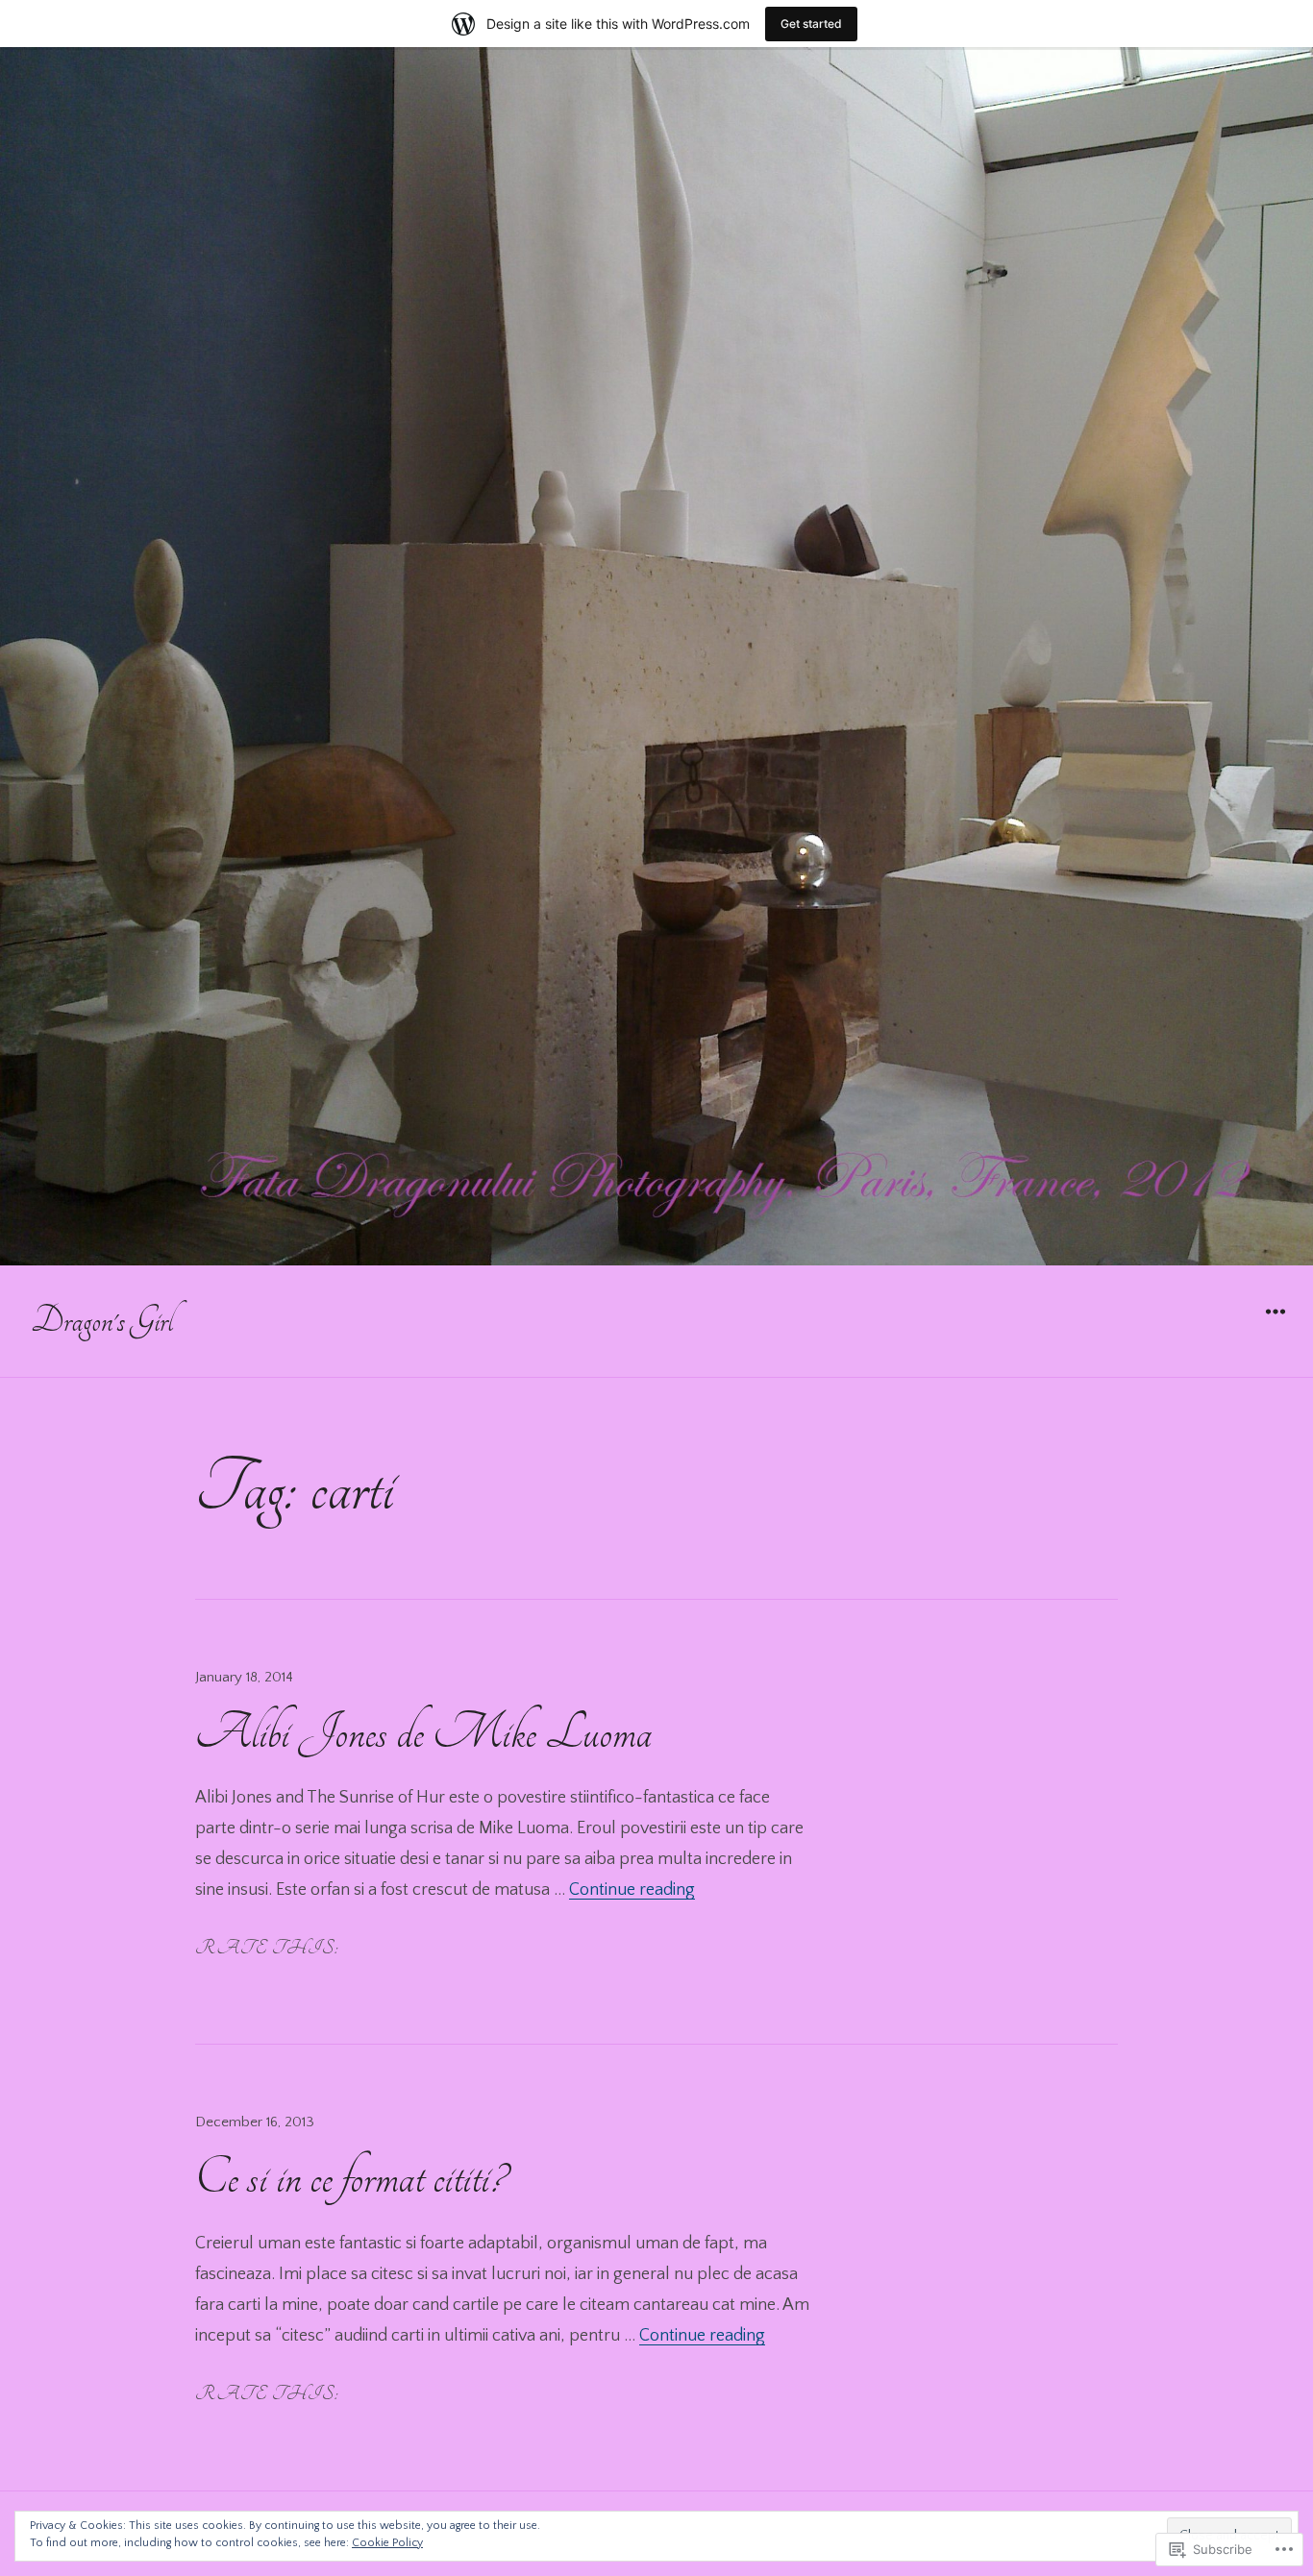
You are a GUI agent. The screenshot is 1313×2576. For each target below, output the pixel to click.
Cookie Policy (387, 2543)
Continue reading (632, 1890)
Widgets (1275, 1326)
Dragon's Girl (102, 1321)
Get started (811, 24)
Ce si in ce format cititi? (350, 2178)
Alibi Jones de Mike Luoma (423, 1733)
